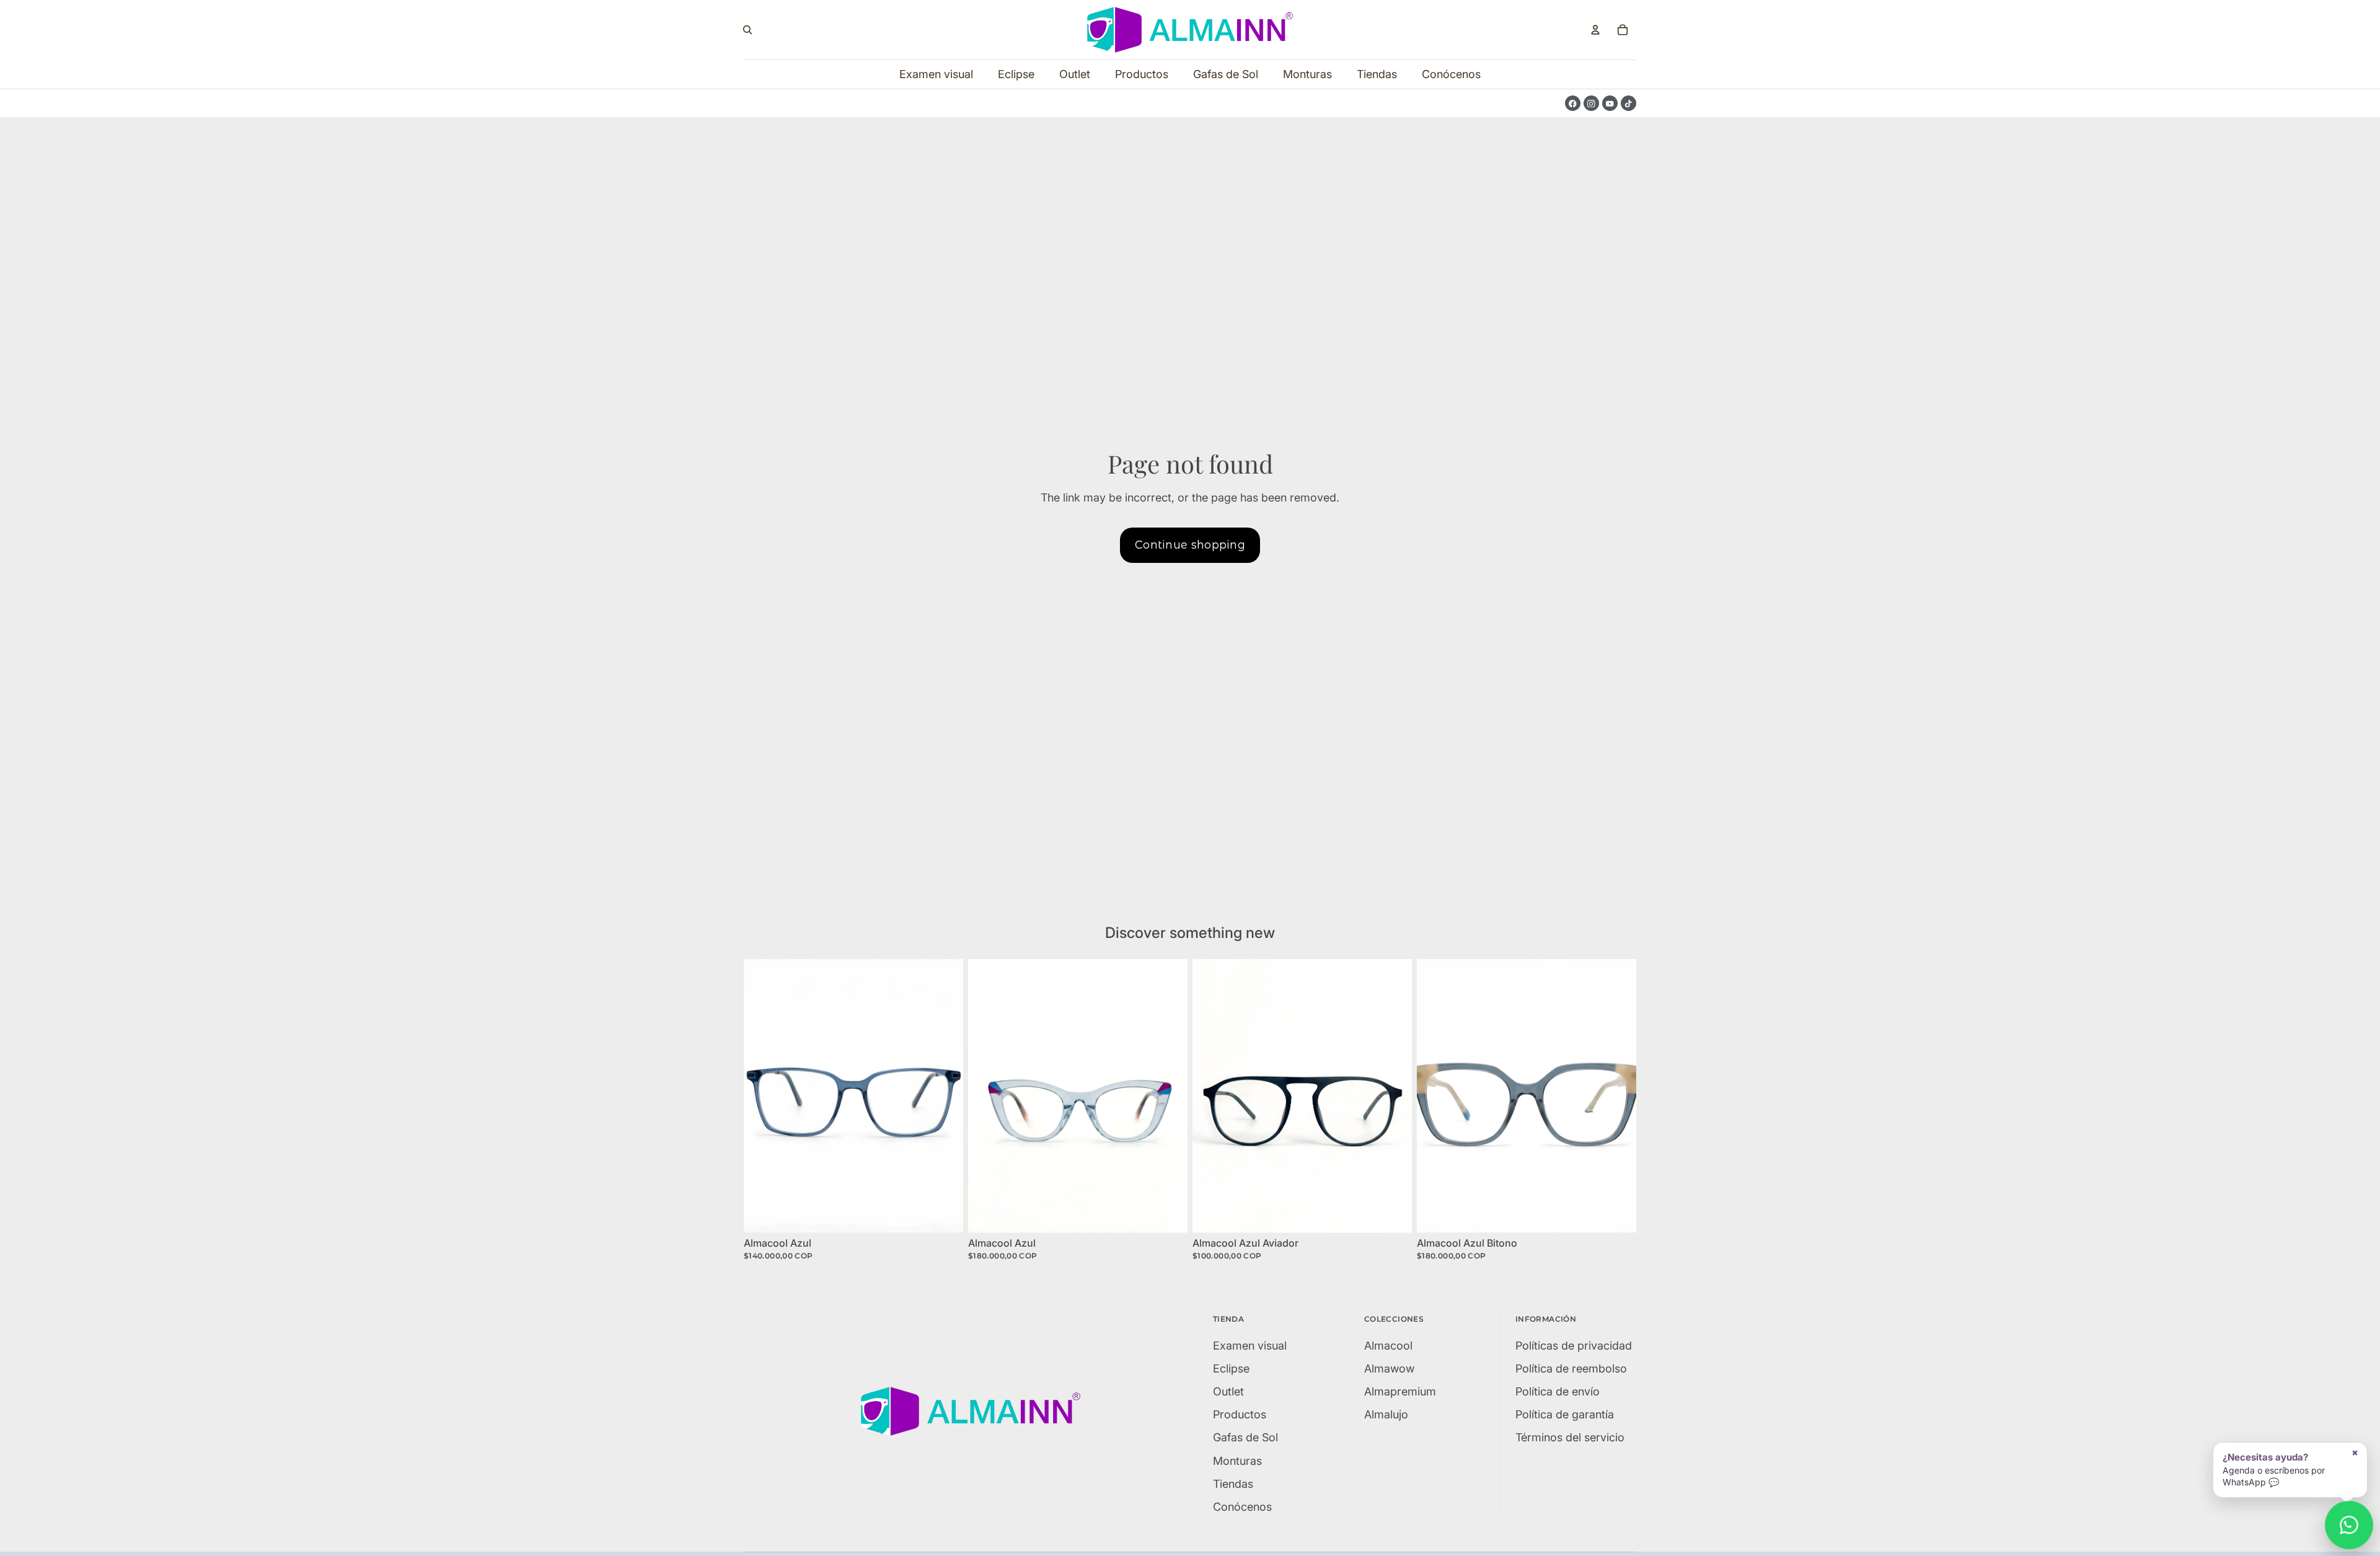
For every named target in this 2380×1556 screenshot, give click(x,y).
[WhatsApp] (2349, 1525)
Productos (1240, 1414)
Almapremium (1400, 1391)
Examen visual (1250, 1346)
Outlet (1228, 1391)
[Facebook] (1573, 103)
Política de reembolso (1571, 1368)
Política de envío (1558, 1391)
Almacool (1388, 1346)
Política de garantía (1565, 1414)
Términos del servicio (1570, 1437)
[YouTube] (1610, 103)
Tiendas (1233, 1484)
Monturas (1237, 1461)
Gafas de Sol (1245, 1437)
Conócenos (1242, 1507)
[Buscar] (747, 30)
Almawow (1389, 1368)
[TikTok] (1629, 103)
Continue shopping (1190, 545)
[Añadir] (944, 1214)
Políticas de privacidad (1574, 1346)
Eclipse (1231, 1368)
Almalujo (1386, 1414)
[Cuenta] (1595, 30)
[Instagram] (1591, 103)
